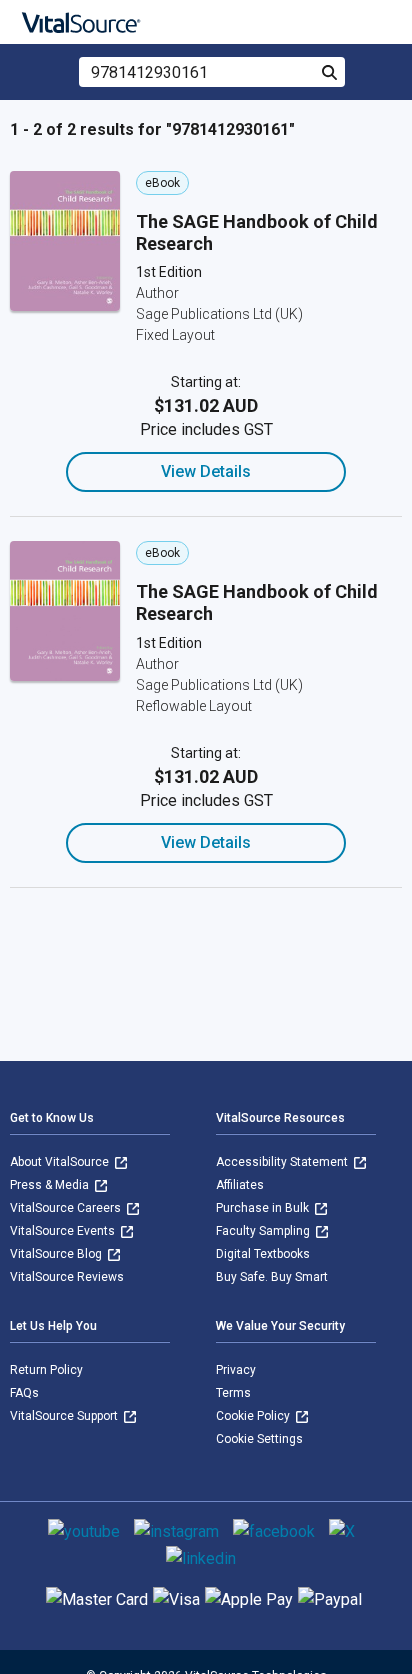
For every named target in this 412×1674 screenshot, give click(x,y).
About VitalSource (61, 1162)
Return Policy (46, 1370)
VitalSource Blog (57, 1254)
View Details (206, 471)
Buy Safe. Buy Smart (272, 1277)
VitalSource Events (64, 1231)
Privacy (236, 1370)
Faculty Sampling (264, 1231)
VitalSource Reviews (67, 1277)
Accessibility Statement (283, 1162)
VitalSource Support (65, 1416)
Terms (233, 1393)
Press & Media (51, 1185)
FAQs (24, 1393)
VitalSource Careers (67, 1208)
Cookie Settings (259, 1439)
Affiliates (240, 1185)
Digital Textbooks (263, 1254)
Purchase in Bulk (264, 1208)
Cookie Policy (254, 1416)
